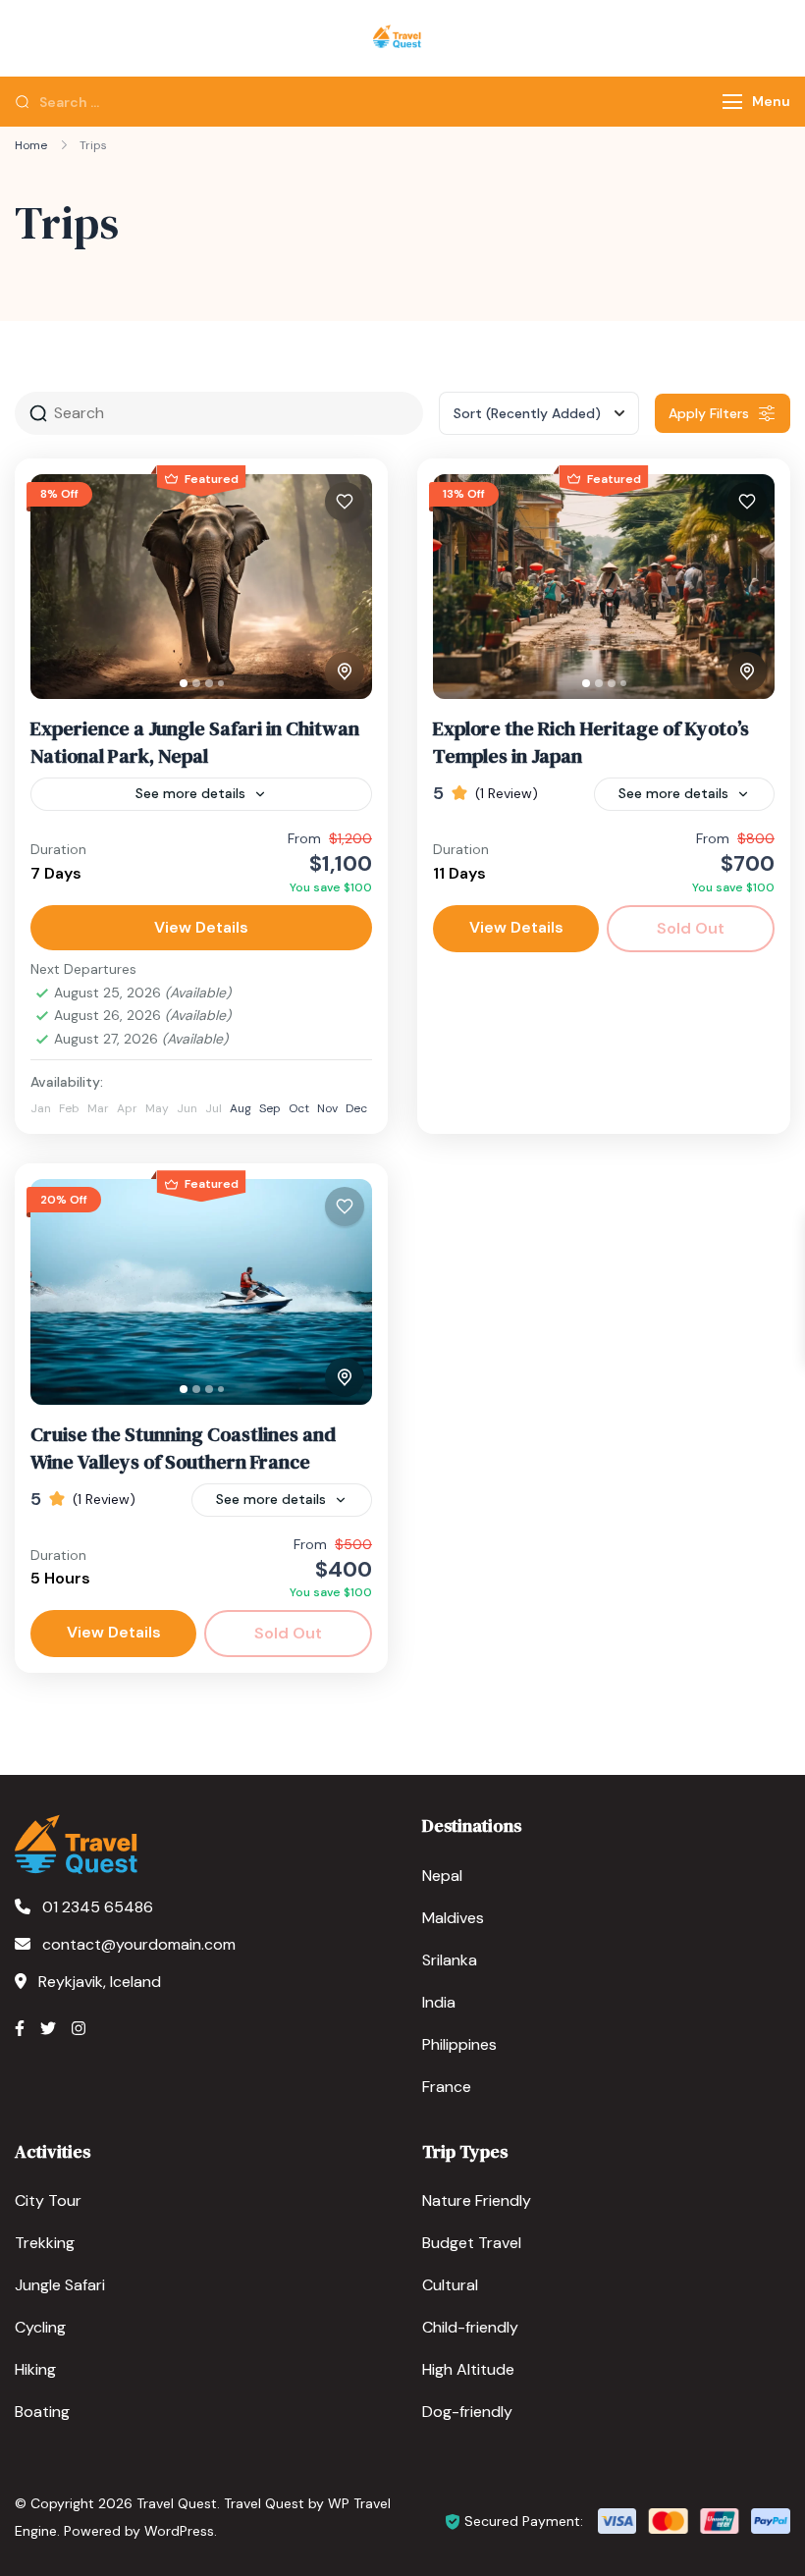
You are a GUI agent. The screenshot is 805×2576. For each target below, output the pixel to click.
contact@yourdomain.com (139, 1944)
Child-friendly (470, 2327)
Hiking (35, 2369)
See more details (190, 793)
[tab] (184, 683)
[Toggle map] (345, 671)
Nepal (442, 1876)
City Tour (48, 2200)
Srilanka (450, 1960)
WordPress (179, 2531)
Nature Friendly (477, 2200)
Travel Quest (177, 2503)
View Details (201, 927)
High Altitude (468, 2369)
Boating (42, 2412)
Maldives (453, 1918)
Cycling (40, 2327)
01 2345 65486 (98, 1907)
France (447, 2087)
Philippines (459, 2044)
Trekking (45, 2243)
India (439, 2002)
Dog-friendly (467, 2412)
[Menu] (732, 102)
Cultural (450, 2285)
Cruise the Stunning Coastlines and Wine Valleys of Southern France (183, 1448)
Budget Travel (472, 2243)
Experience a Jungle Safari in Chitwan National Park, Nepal (195, 742)
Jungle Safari (60, 2285)
